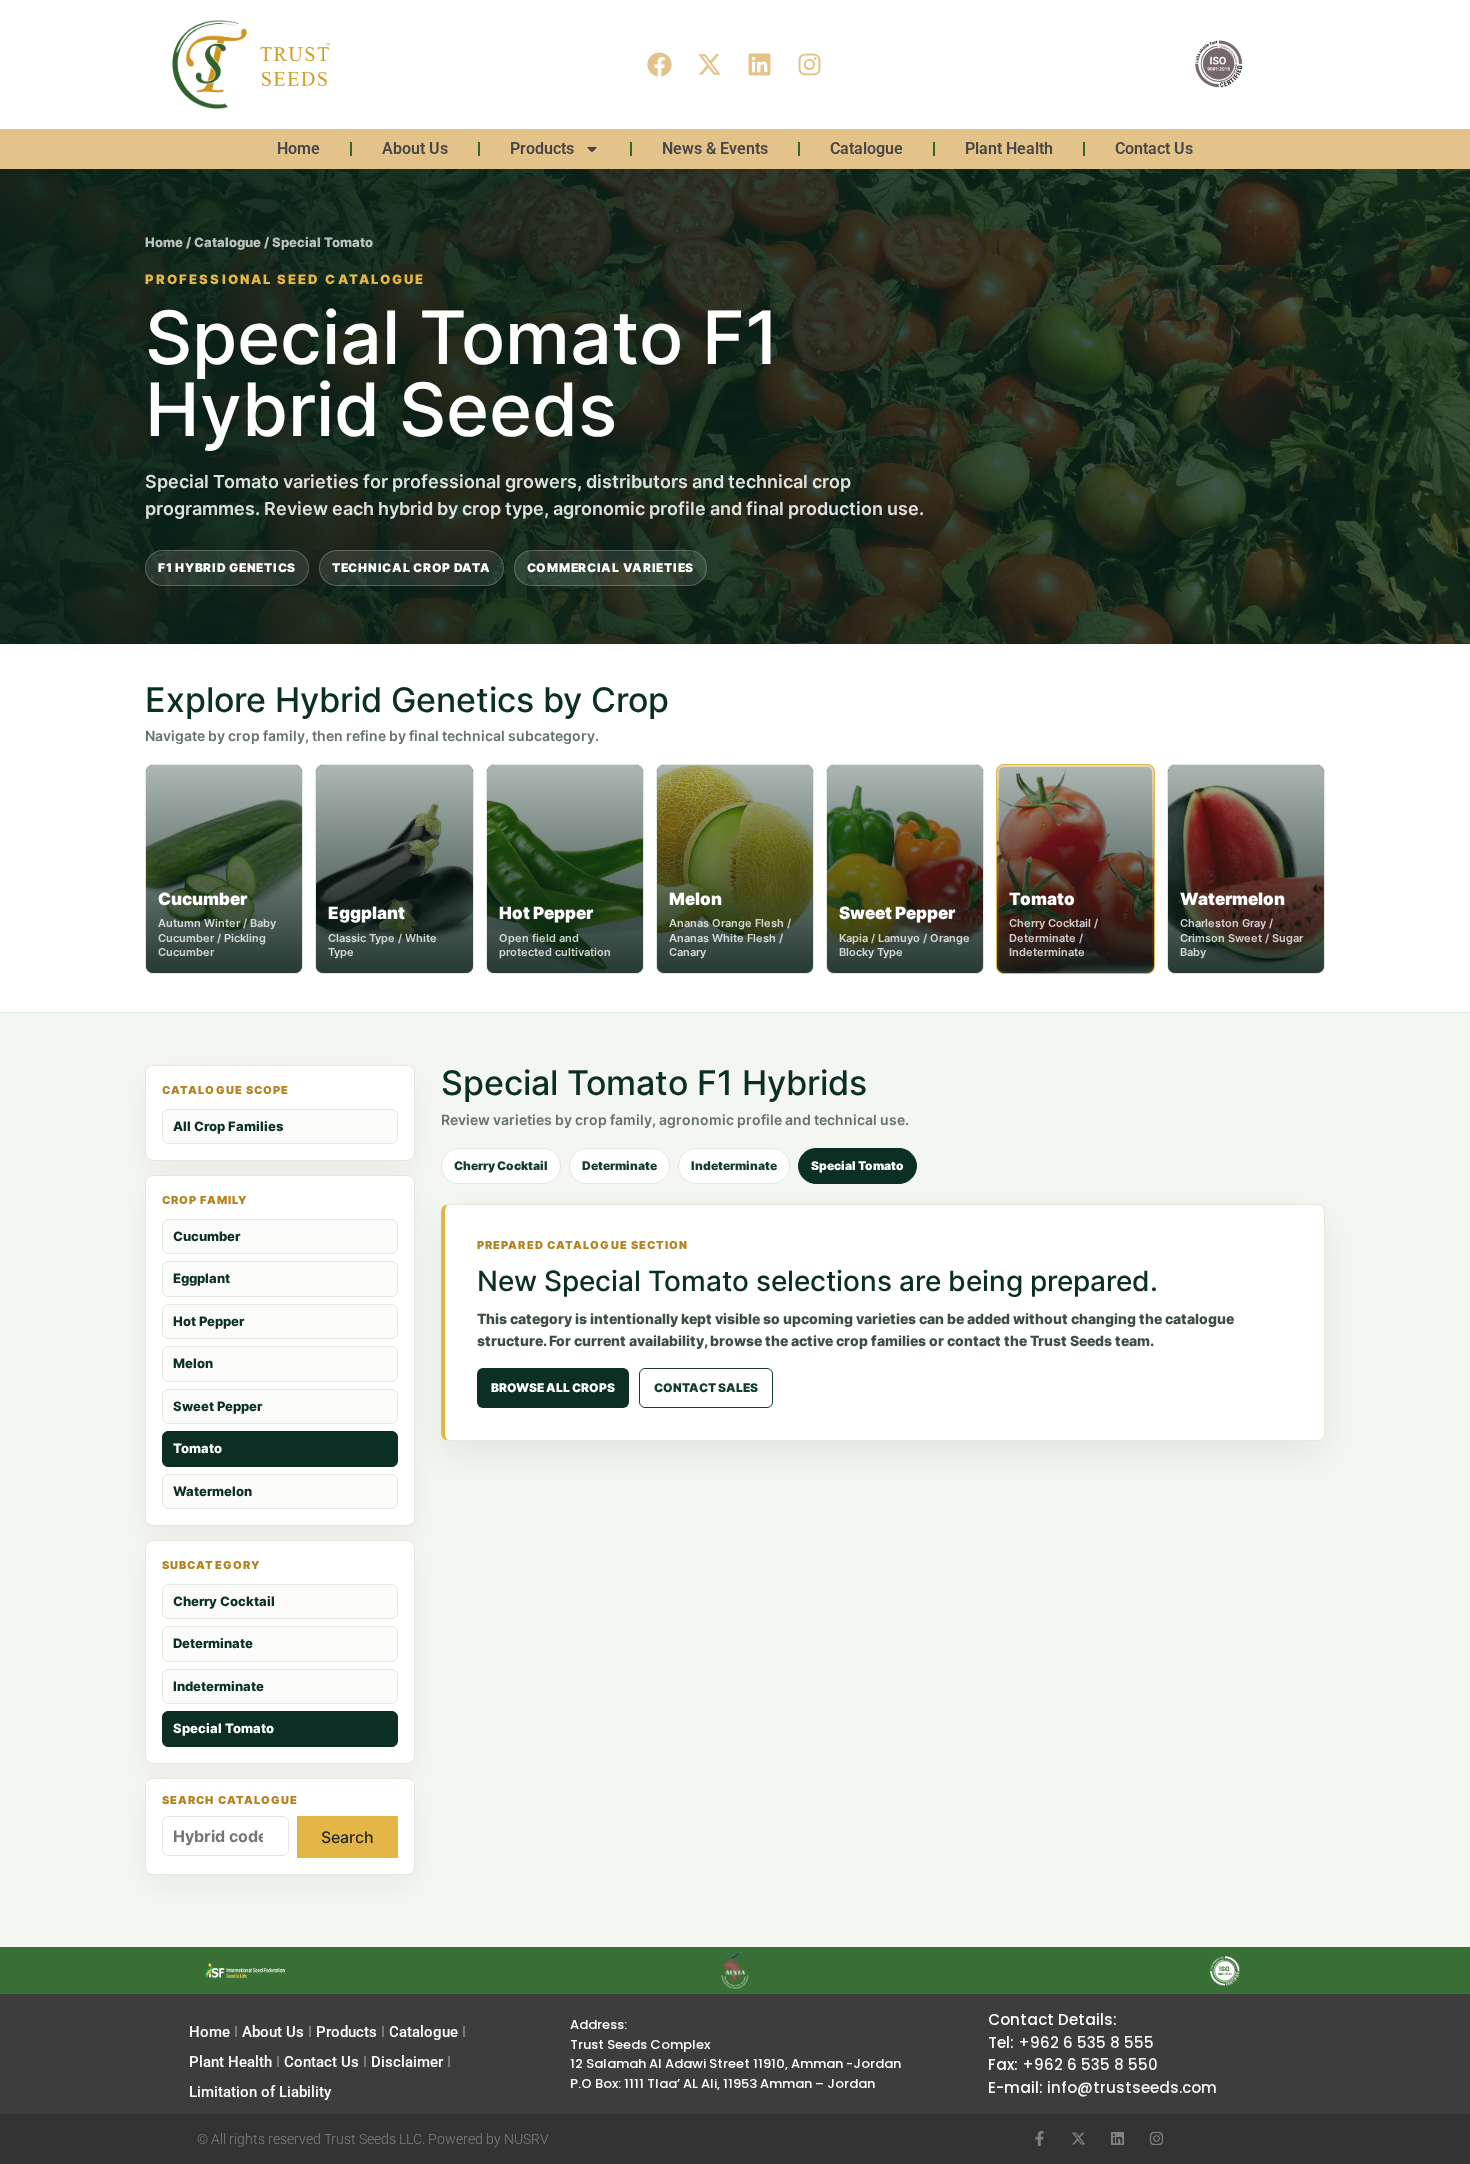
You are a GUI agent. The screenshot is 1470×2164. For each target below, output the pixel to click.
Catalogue (866, 148)
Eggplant (201, 1278)
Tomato (197, 1448)
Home (298, 148)
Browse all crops (553, 1387)
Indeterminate (218, 1686)
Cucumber (206, 1236)
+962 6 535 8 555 (1086, 2042)
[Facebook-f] (1039, 2138)
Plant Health (1009, 148)
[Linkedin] (760, 64)
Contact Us (1154, 148)
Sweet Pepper (217, 1406)
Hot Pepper (208, 1321)
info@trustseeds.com (1132, 2087)
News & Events (715, 148)
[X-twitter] (710, 64)
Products (542, 148)
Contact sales (706, 1387)
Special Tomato (223, 1728)
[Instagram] (810, 64)
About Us (415, 148)
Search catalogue (230, 1800)
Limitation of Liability (260, 2092)
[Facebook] (660, 64)
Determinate (213, 1643)
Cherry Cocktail (224, 1601)
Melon (193, 1363)
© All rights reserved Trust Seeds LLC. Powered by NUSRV (373, 2139)
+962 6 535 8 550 (1090, 2064)
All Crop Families (228, 1126)
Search (347, 1837)
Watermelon (212, 1491)
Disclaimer (407, 2062)
